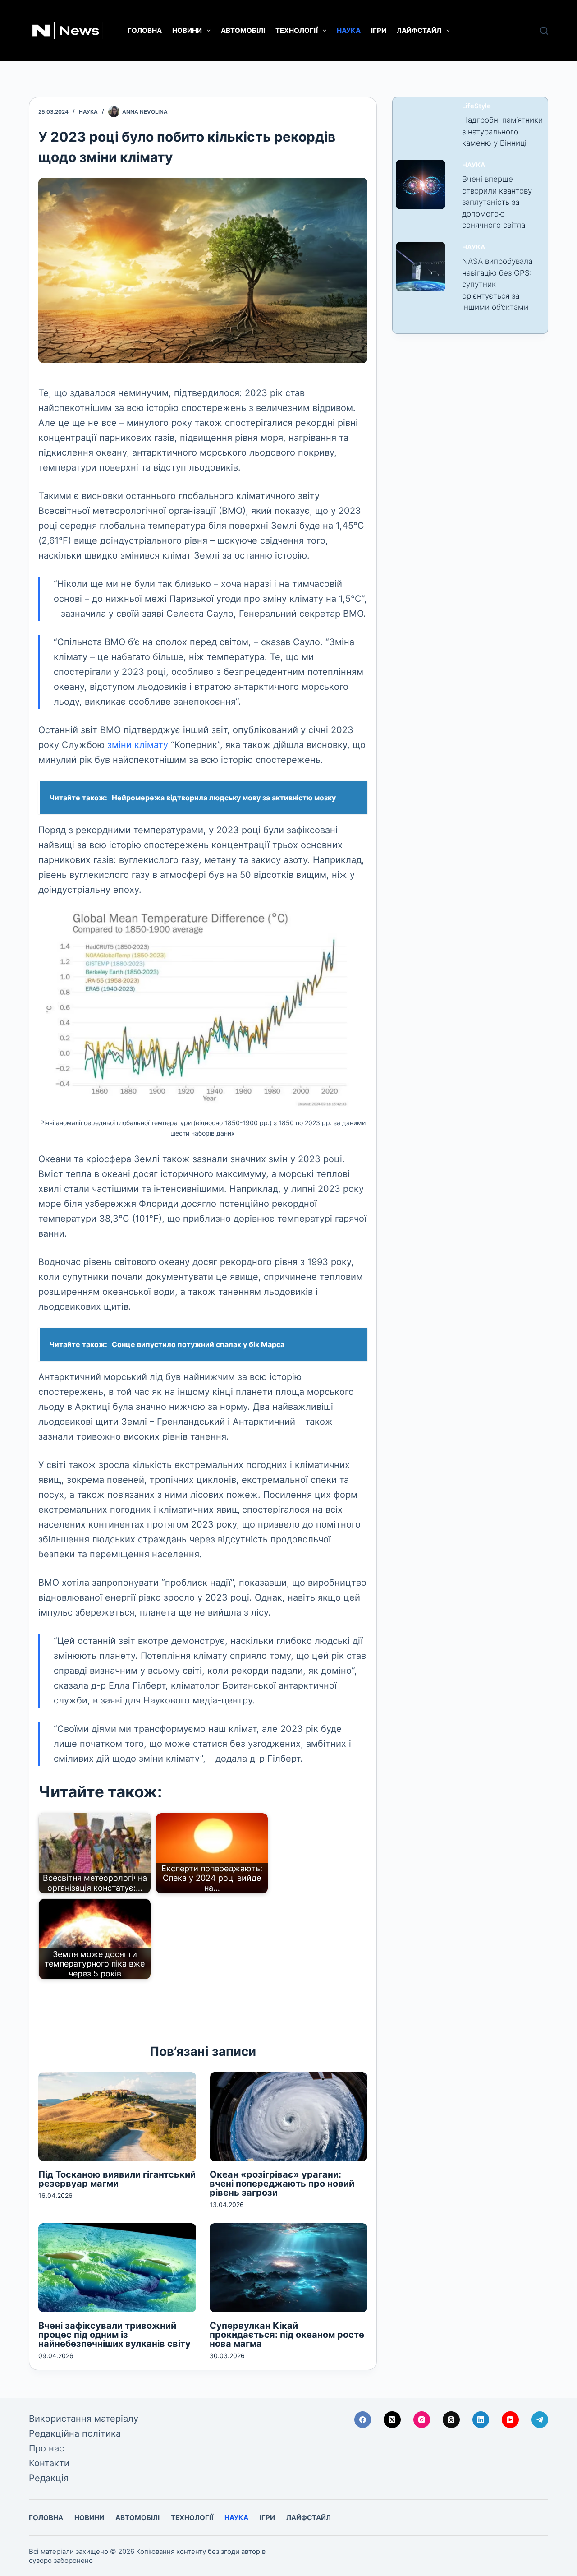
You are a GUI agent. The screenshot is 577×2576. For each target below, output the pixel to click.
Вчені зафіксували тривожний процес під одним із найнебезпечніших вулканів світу (114, 2335)
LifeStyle (476, 106)
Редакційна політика (75, 2433)
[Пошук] (544, 31)
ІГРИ (379, 30)
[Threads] (451, 2420)
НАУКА (349, 30)
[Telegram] (540, 2420)
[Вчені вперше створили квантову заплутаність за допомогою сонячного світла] (421, 185)
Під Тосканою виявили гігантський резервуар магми (117, 2179)
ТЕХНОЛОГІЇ (297, 30)
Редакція (49, 2478)
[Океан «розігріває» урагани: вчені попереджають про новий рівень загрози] (288, 2117)
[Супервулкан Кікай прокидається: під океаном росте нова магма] (288, 2268)
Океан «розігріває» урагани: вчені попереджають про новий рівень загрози (282, 2184)
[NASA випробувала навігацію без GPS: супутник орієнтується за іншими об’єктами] (421, 267)
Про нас (46, 2448)
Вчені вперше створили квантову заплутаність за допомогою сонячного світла (497, 202)
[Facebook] (363, 2420)
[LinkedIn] (481, 2420)
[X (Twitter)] (392, 2420)
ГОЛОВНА (145, 30)
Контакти (49, 2463)
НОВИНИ (187, 30)
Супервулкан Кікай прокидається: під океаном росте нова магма (287, 2335)
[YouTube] (510, 2420)
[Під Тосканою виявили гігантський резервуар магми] (117, 2117)
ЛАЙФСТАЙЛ (419, 30)
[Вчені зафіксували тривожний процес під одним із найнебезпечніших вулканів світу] (117, 2268)
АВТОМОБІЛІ (243, 30)
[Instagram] (422, 2420)
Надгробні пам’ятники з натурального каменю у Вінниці (502, 132)
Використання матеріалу (84, 2419)
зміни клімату (138, 745)
